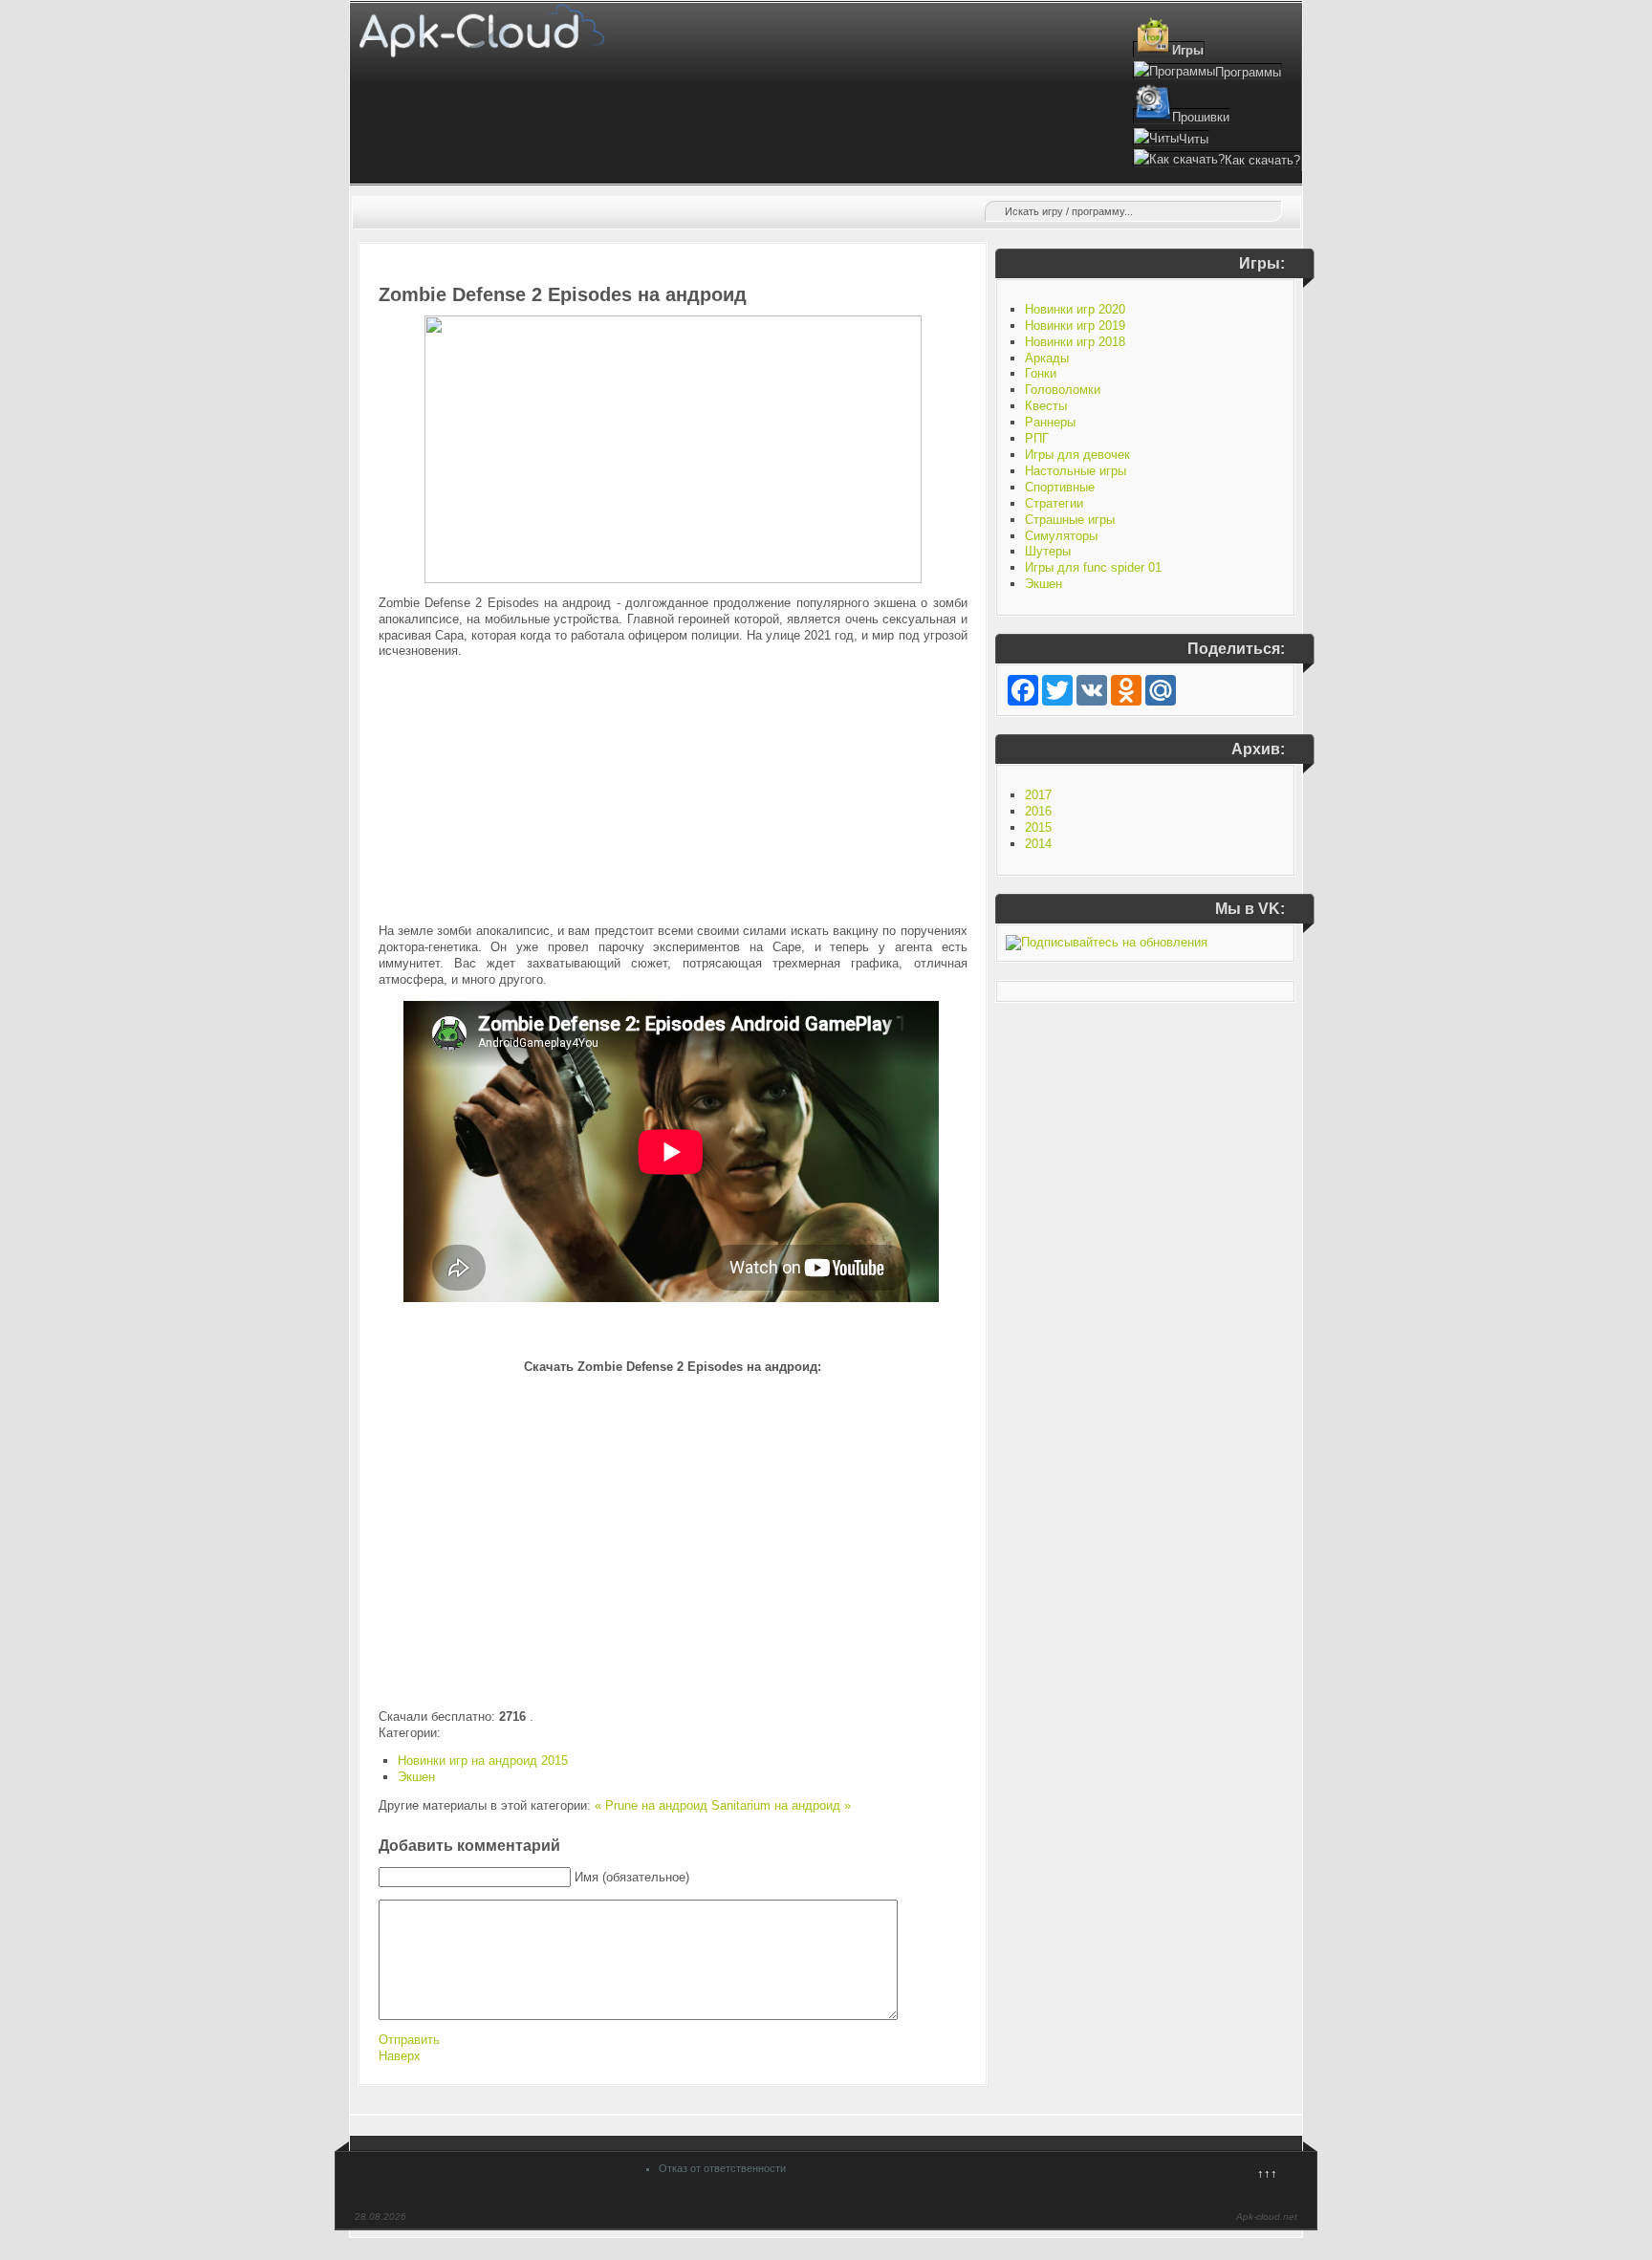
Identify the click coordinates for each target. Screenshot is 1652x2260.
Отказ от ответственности (722, 2168)
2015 (1038, 827)
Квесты (1046, 406)
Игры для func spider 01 (1093, 567)
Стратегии (1054, 503)
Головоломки (1063, 390)
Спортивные (1060, 487)
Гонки (1041, 373)
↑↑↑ (1267, 2173)
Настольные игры (1076, 471)
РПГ (1037, 438)
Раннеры (1050, 422)
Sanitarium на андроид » (781, 1805)
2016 (1038, 811)
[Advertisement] (673, 792)
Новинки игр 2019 (1075, 326)
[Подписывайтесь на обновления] (1107, 942)
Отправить (409, 2040)
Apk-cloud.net (1267, 2217)
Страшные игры (1070, 520)
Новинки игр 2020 (1075, 309)
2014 (1038, 844)
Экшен (416, 1777)
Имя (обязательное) (632, 1877)
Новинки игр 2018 (1075, 342)
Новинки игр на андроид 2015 (483, 1760)
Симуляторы (1061, 536)
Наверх (400, 2056)
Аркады (1047, 358)
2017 (1038, 795)
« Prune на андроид (651, 1805)
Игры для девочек (1077, 455)
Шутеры (1048, 551)
